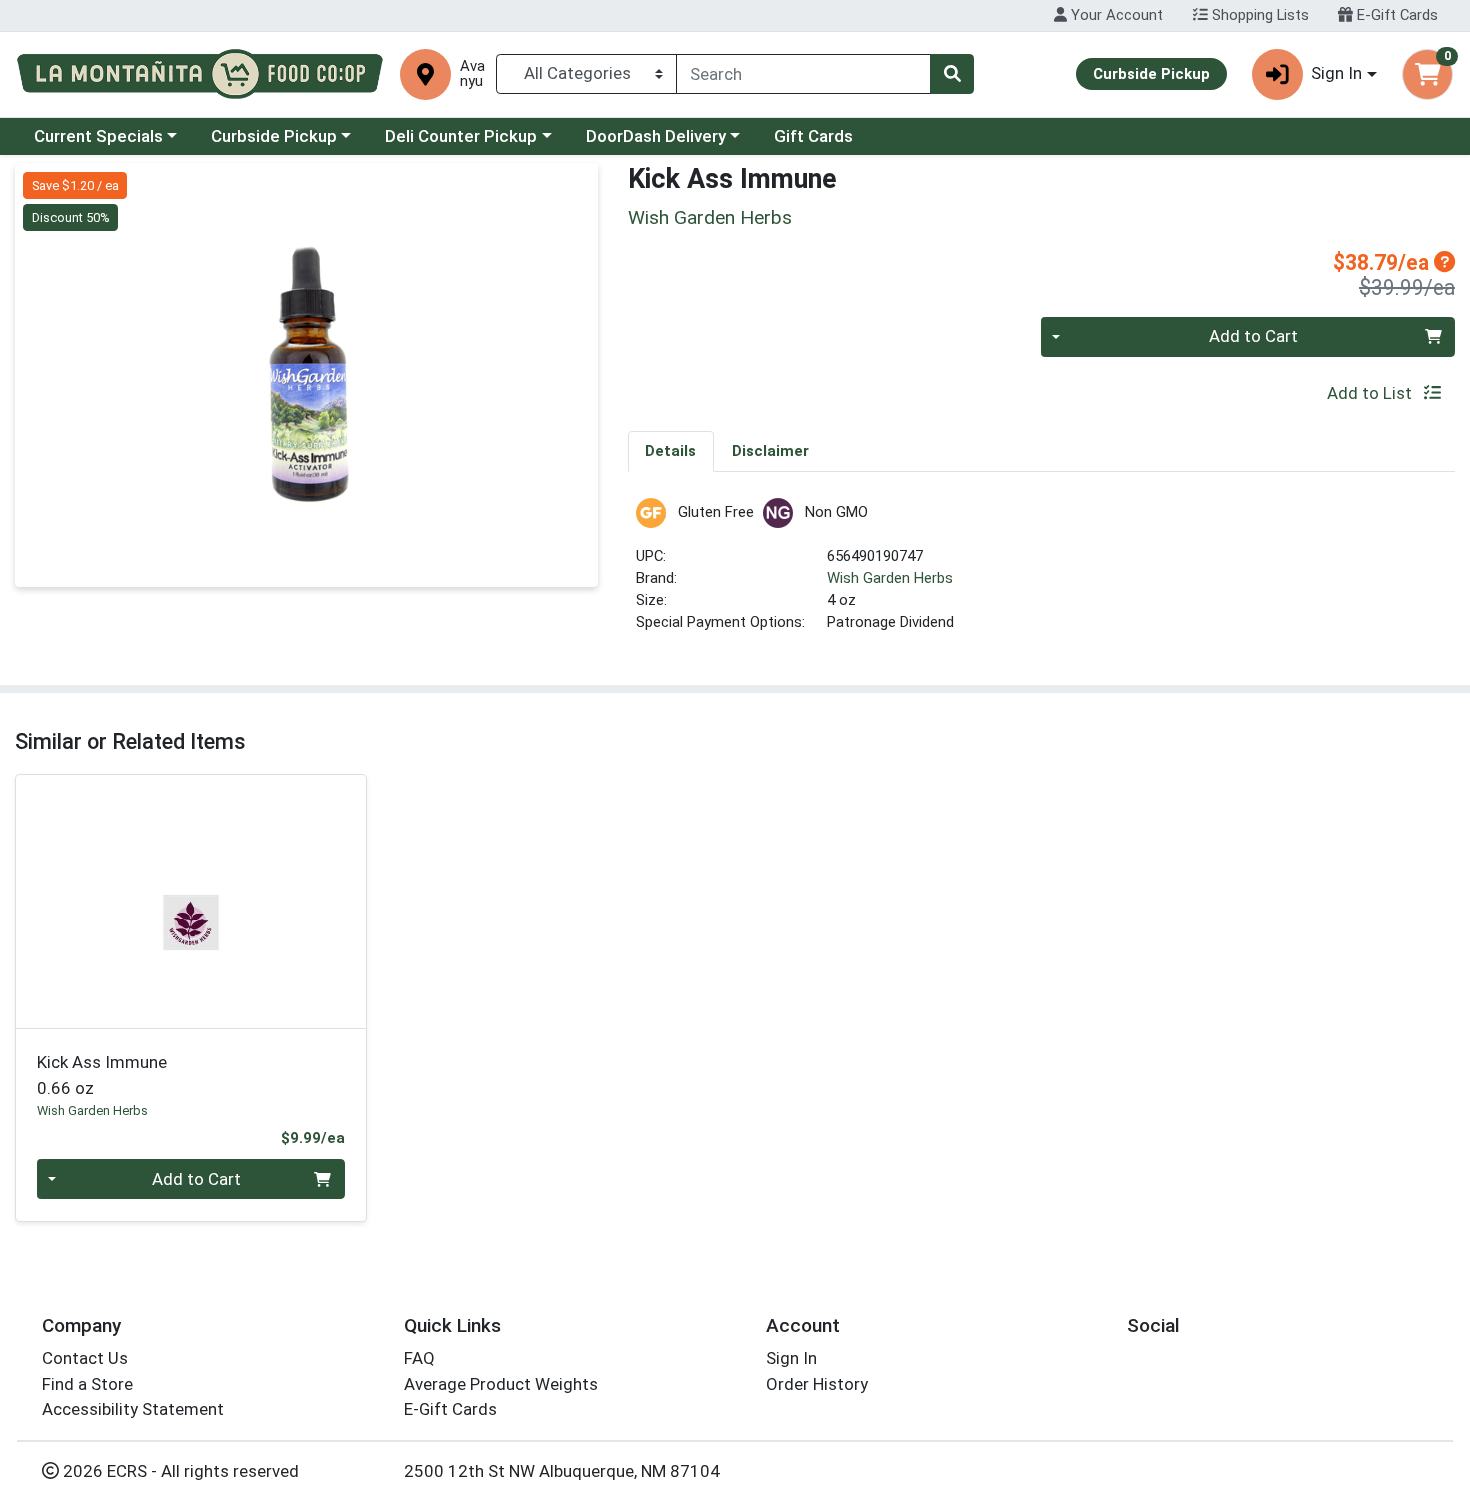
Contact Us (85, 1358)
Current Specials (98, 136)
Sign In (791, 1358)
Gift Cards (813, 136)
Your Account (1115, 15)
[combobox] (803, 74)
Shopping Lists (1258, 15)
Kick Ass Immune (102, 1074)
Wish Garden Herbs (890, 578)
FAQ (419, 1358)
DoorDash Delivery (656, 136)
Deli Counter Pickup (461, 136)
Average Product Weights (501, 1384)
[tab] (671, 451)
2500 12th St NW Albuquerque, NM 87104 (562, 1471)
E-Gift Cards (1395, 15)
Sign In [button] (1336, 73)
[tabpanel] (1042, 574)
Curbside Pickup (274, 136)
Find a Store (87, 1384)
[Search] (952, 74)
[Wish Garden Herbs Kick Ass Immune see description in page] (191, 901)
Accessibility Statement (133, 1409)
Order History (817, 1384)
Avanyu (472, 74)
